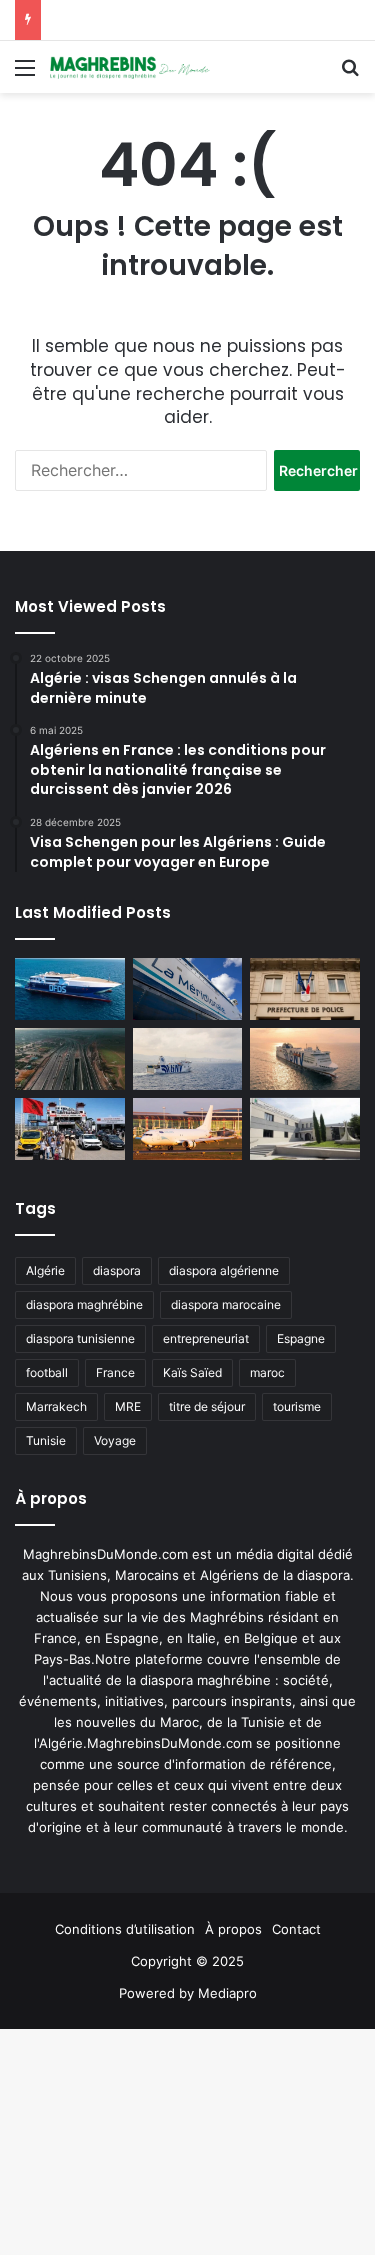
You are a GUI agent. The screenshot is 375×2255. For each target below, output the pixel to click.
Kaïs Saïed (192, 1372)
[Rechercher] (350, 74)
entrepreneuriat (206, 1338)
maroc (267, 1372)
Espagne (301, 1338)
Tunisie (46, 1440)
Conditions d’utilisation (125, 1929)
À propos (233, 1929)
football (47, 1372)
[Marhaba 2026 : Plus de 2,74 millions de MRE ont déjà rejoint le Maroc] (70, 1129)
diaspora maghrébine (84, 1304)
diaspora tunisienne (80, 1338)
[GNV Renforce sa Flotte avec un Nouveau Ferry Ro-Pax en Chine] (305, 1059)
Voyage (115, 1440)
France (115, 1372)
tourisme (297, 1406)
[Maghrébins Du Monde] (130, 67)
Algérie (45, 1270)
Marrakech (56, 1406)
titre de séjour (207, 1406)
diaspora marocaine (226, 1304)
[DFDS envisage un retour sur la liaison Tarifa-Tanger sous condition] (70, 989)
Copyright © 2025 (187, 1961)
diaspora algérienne (224, 1270)
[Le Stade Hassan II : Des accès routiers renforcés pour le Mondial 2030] (70, 1059)
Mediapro (227, 1993)
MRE (128, 1406)
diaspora (117, 1270)
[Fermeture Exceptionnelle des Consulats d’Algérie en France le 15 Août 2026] (305, 1129)
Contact (296, 1929)
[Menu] (25, 74)
